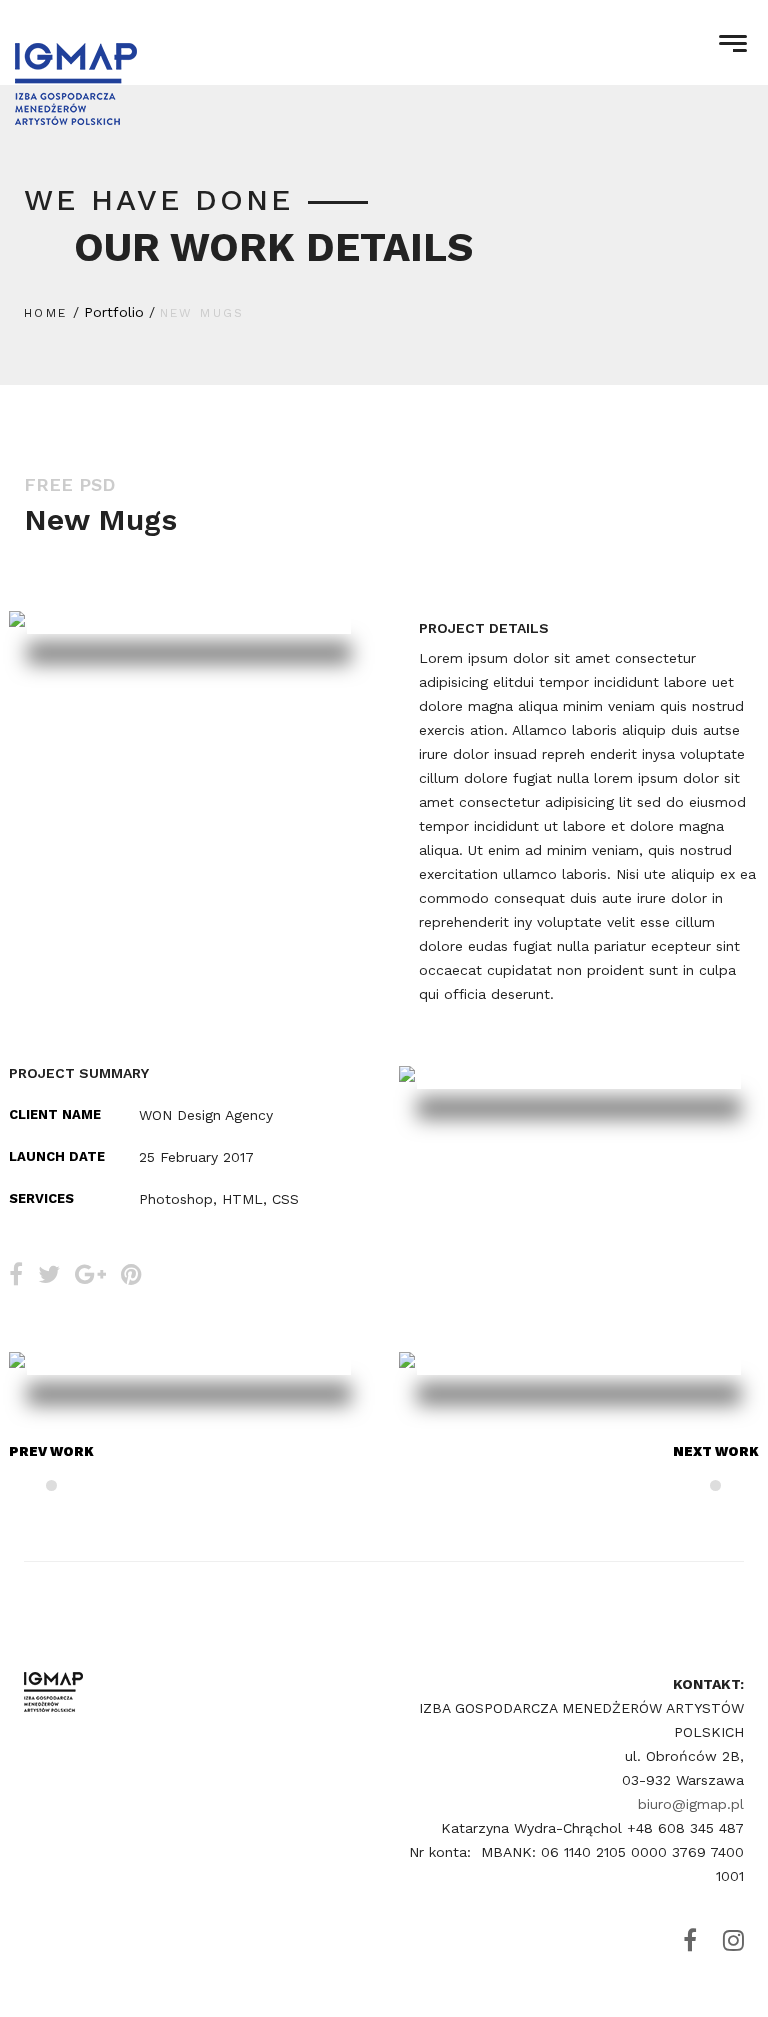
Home (46, 313)
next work (716, 1451)
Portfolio (114, 312)
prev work (51, 1451)
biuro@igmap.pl (691, 1804)
